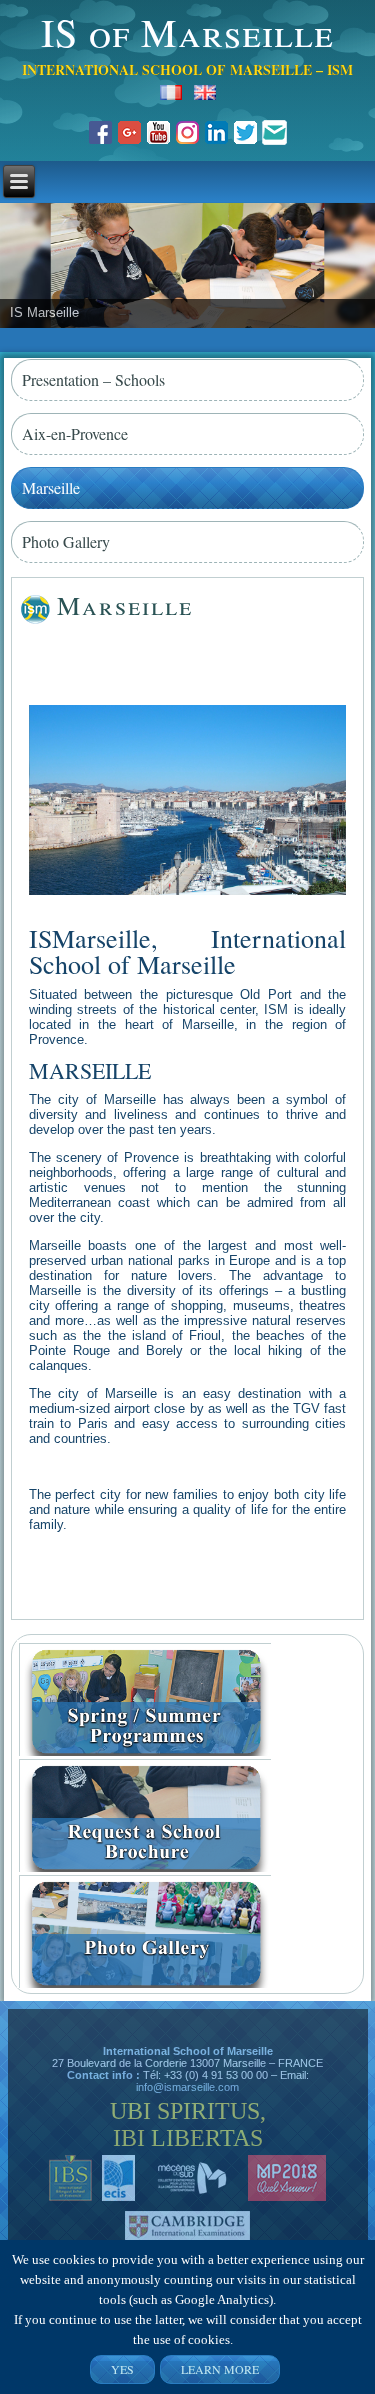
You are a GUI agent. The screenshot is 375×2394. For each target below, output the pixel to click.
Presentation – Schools (93, 379)
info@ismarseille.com (187, 2087)
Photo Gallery (66, 541)
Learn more (220, 2369)
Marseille (51, 487)
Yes (122, 2369)
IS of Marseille (187, 31)
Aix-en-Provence (75, 433)
